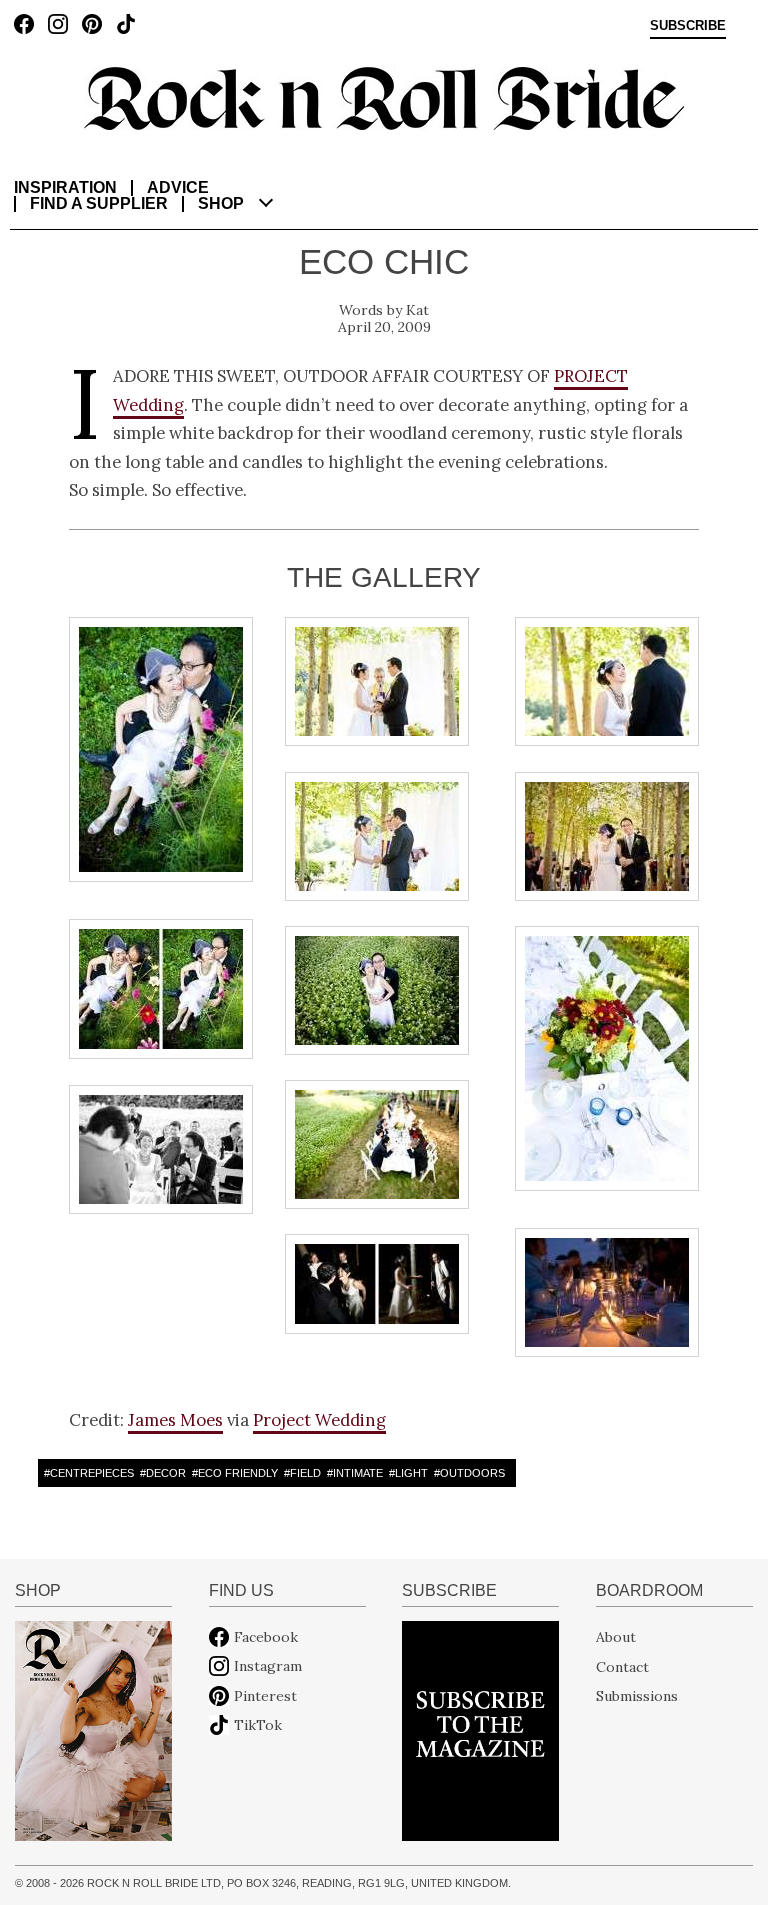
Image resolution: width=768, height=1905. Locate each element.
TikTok (258, 1725)
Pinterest (265, 1696)
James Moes (175, 1420)
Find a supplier (99, 203)
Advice (178, 187)
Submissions (637, 1696)
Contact (622, 1666)
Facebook (266, 1637)
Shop (221, 203)
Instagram (268, 1666)
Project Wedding (319, 1420)
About (616, 1637)
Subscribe (688, 26)
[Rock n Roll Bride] (384, 97)
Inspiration (65, 187)
